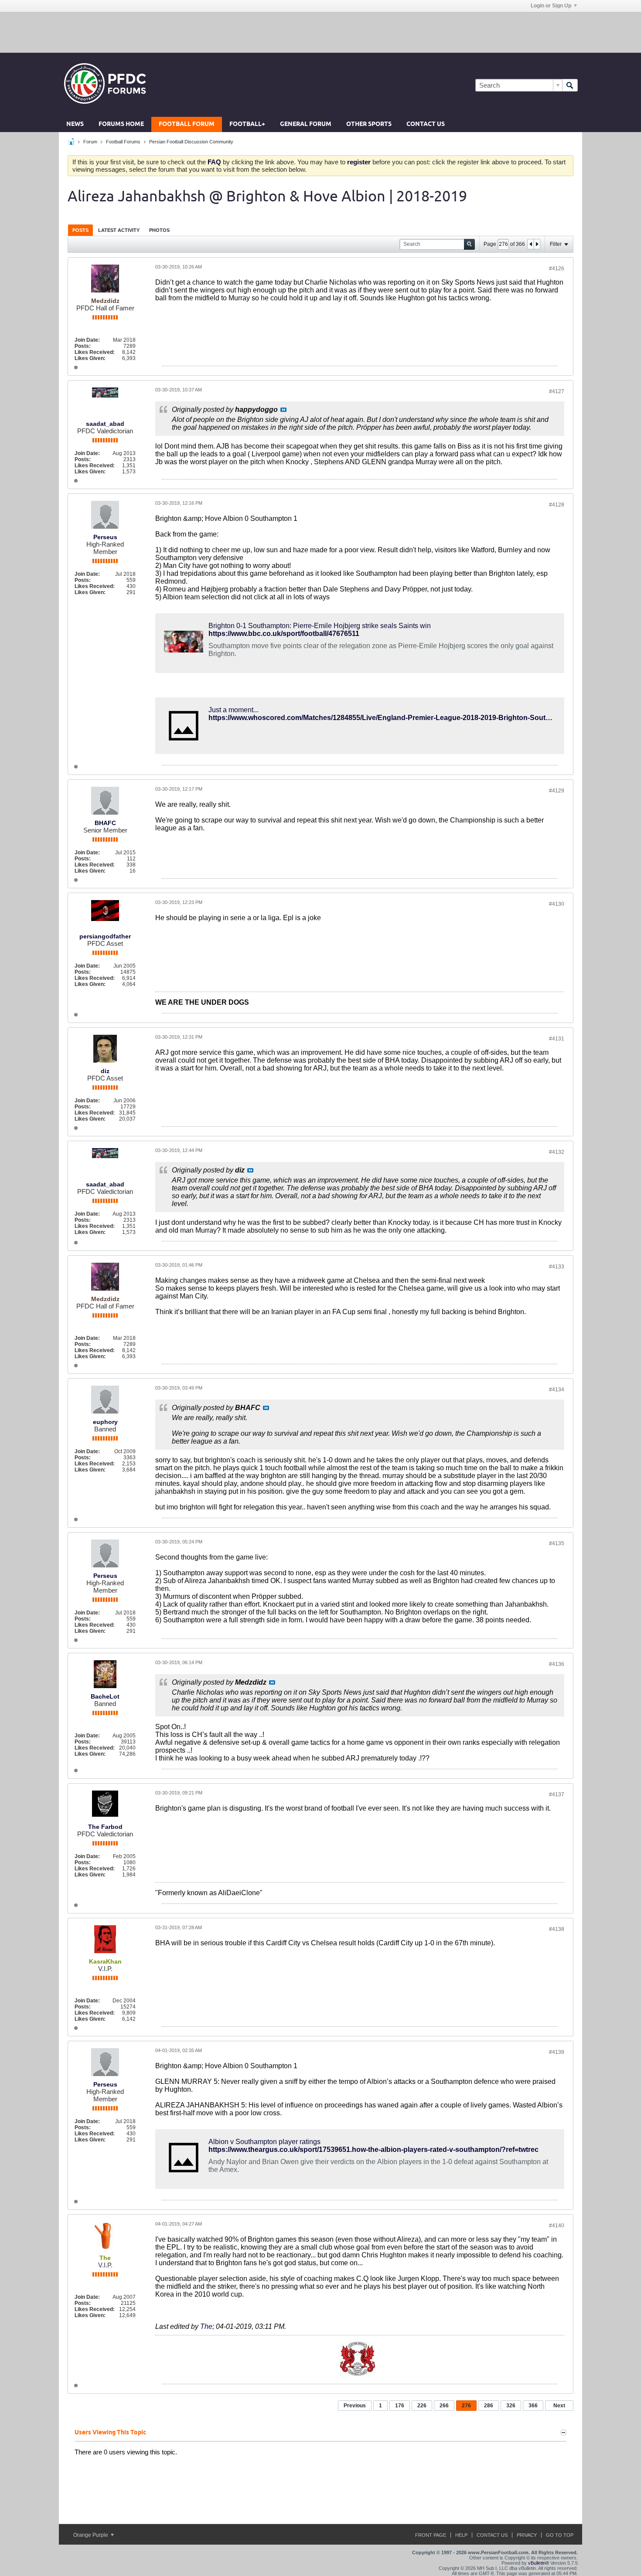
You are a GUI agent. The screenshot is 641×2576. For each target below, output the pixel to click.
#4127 (557, 391)
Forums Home (121, 124)
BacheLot (105, 1696)
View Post (283, 410)
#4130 (557, 904)
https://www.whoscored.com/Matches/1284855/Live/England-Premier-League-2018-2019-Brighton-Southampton (392, 718)
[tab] (80, 230)
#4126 (557, 268)
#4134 (557, 1390)
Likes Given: (90, 358)
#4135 (557, 1543)
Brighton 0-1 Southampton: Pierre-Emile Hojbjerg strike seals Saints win (320, 626)
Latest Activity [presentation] (119, 230)
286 (489, 2406)
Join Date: (87, 340)
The (206, 2326)
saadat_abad (105, 424)
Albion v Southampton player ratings (264, 2142)
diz (105, 1071)
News (75, 124)
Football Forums (123, 142)
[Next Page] (537, 244)
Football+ (247, 124)
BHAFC (105, 823)
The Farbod (105, 1827)
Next (559, 2406)
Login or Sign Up (551, 6)
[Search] (570, 85)
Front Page (431, 2535)
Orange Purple (91, 2535)
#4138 (557, 1929)
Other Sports (369, 124)
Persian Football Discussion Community (191, 142)
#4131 (557, 1039)
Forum (90, 142)
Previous (355, 2406)
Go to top (560, 2535)
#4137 (557, 1794)
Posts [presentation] (80, 230)
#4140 (557, 2226)
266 (444, 2406)
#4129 (557, 791)
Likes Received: (95, 352)
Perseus (105, 537)
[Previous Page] (531, 244)
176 (400, 2406)
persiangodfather (105, 936)
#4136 (557, 1664)
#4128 (557, 505)
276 (466, 2406)
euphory (105, 1422)
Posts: (83, 346)
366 (533, 2406)
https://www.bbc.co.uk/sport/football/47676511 (284, 634)
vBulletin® (539, 2563)
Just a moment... (234, 710)
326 (511, 2406)
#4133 (557, 1267)
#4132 (557, 1152)
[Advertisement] (320, 32)
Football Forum (187, 124)
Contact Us (426, 124)
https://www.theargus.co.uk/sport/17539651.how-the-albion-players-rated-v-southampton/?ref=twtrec (373, 2149)
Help (461, 2535)
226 (422, 2406)
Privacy (527, 2535)
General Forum (306, 124)
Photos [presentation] (159, 230)
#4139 (557, 2052)
